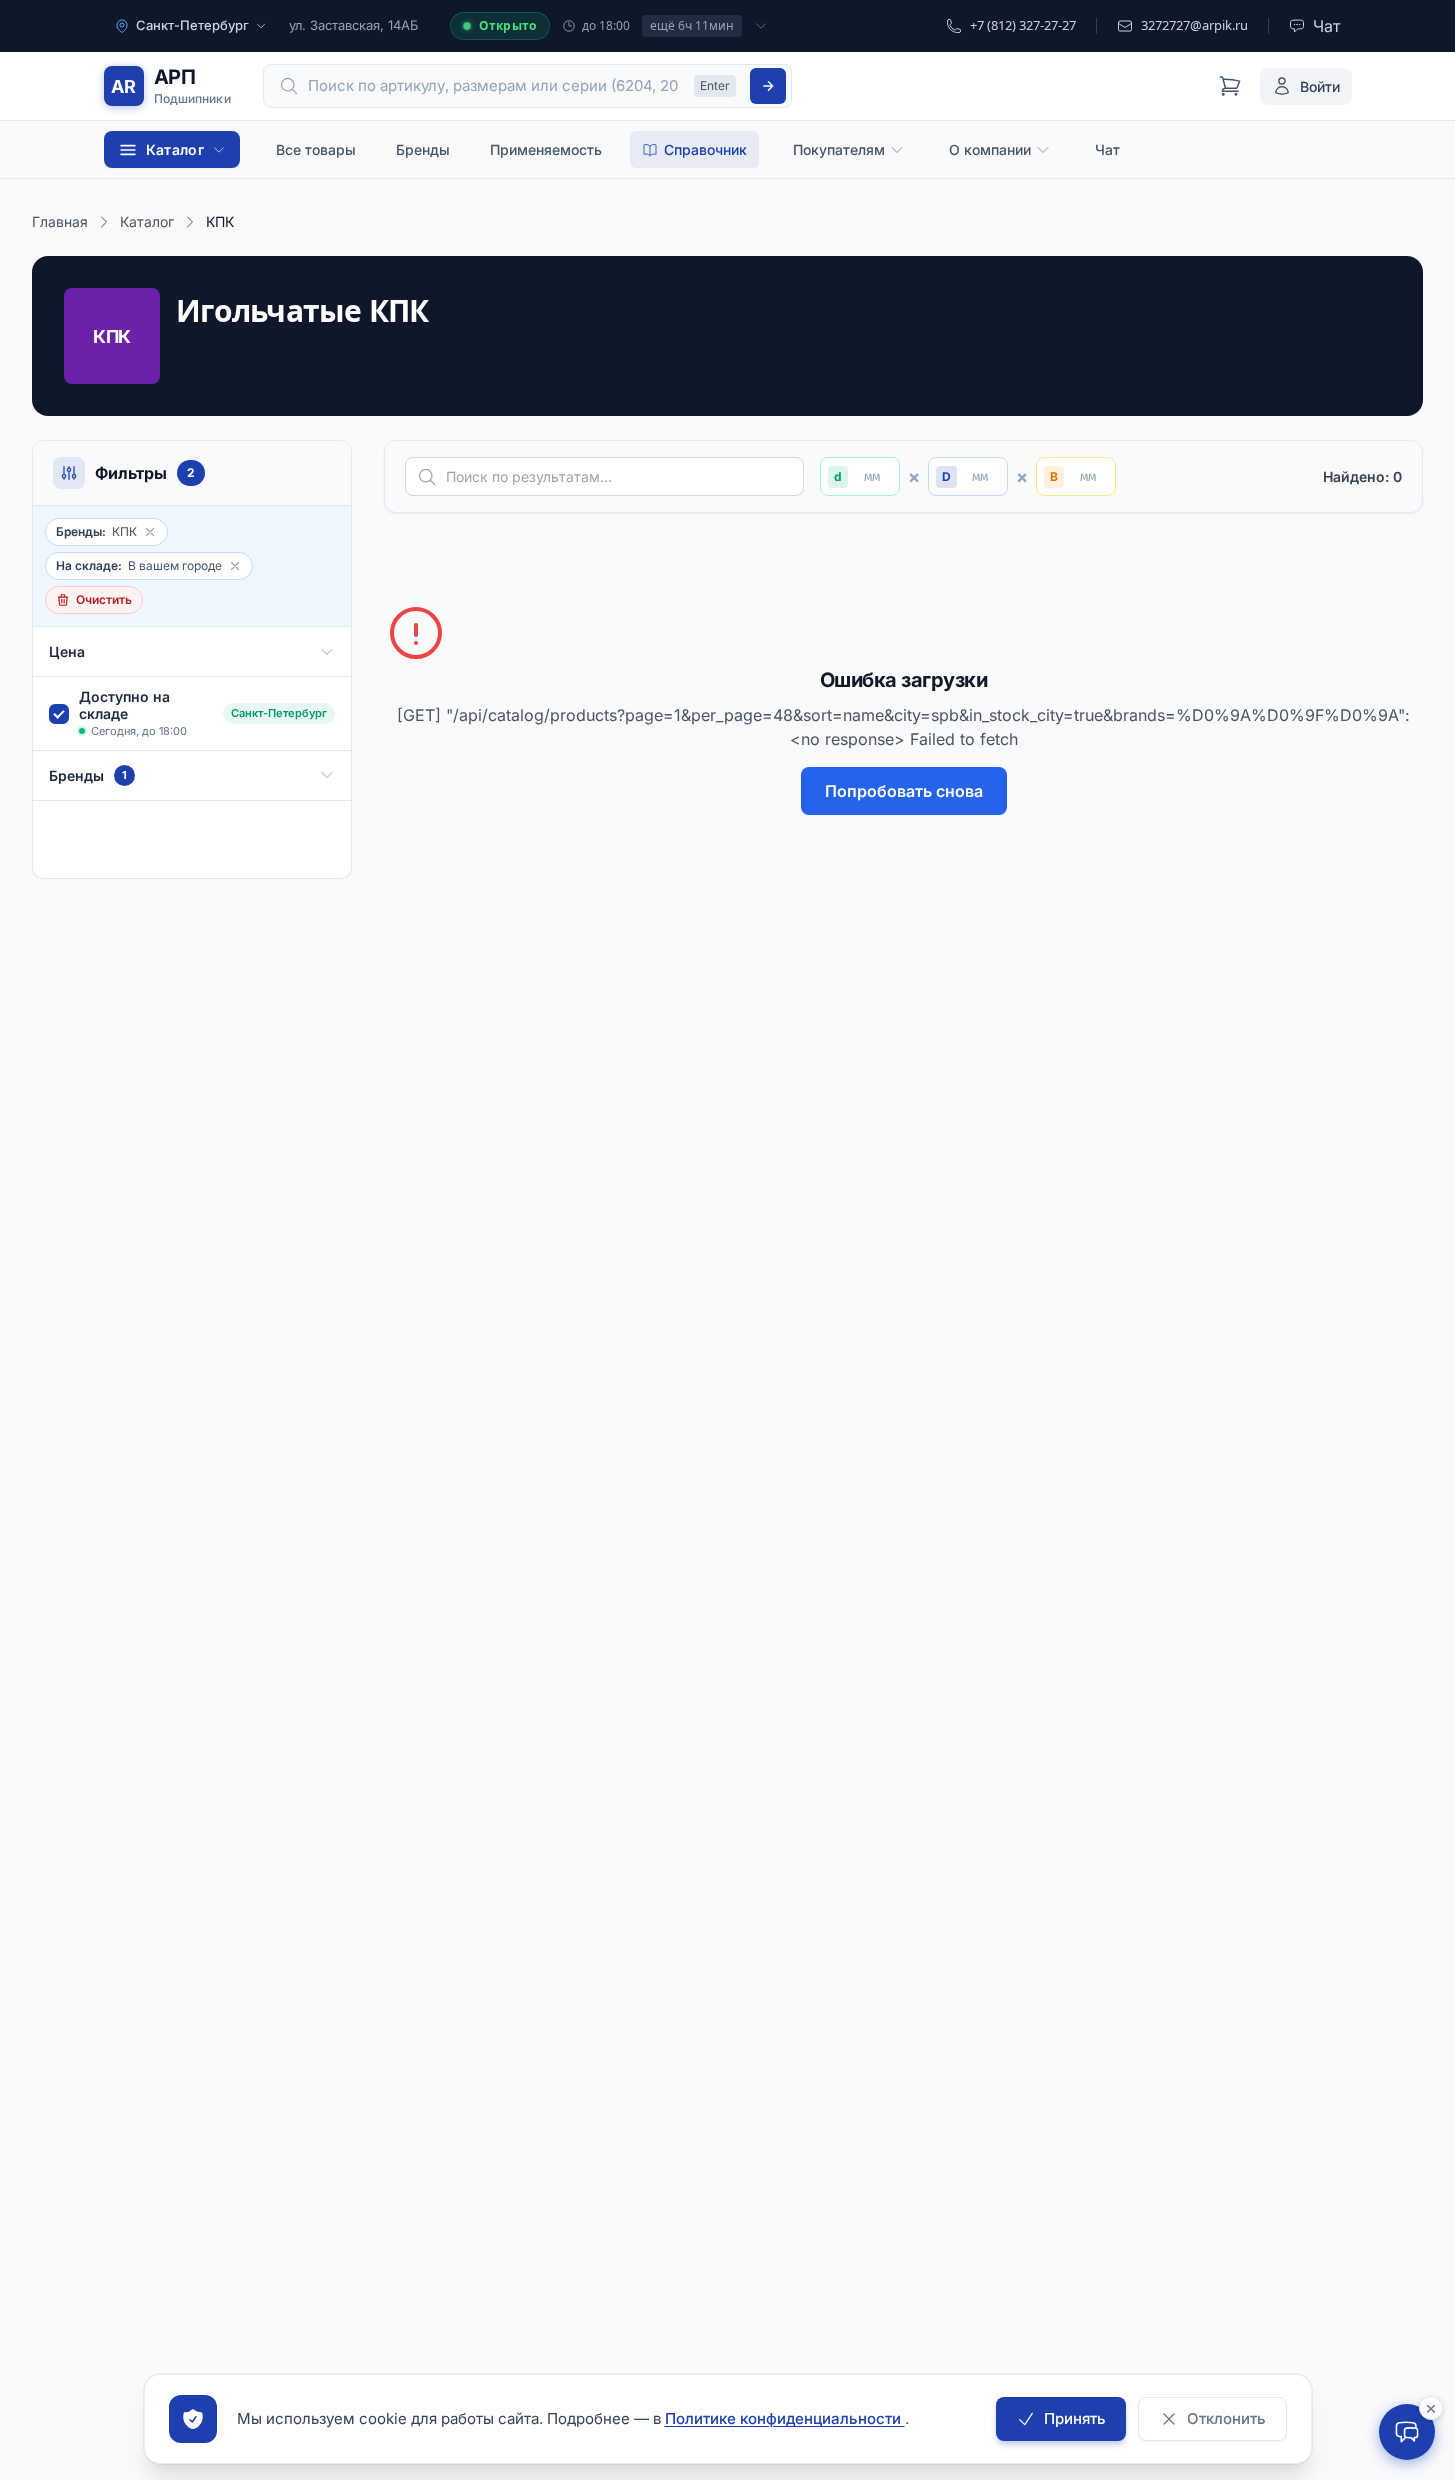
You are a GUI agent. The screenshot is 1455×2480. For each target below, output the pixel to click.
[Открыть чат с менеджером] (1407, 2432)
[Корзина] (1230, 86)
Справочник (705, 149)
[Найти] (768, 86)
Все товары (316, 149)
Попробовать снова (904, 791)
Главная (60, 221)
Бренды (423, 149)
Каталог (147, 221)
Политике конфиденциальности (785, 2418)
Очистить (104, 599)
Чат (1107, 149)
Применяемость (546, 149)
